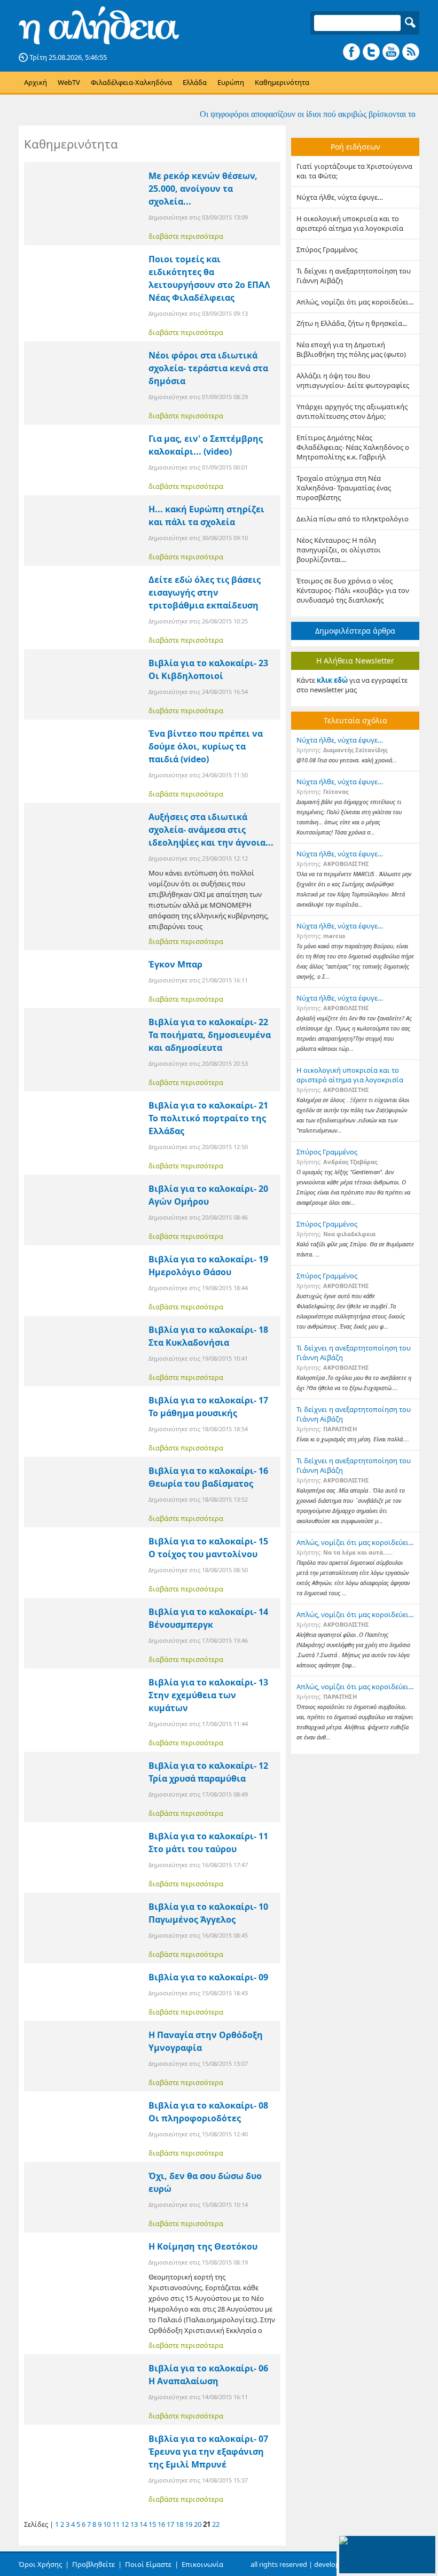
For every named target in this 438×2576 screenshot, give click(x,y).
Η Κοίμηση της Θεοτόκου (203, 2246)
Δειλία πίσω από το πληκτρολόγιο (353, 519)
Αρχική (36, 82)
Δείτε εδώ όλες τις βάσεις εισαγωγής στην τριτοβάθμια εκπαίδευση (205, 592)
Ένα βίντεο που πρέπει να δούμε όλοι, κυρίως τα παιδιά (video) (206, 746)
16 (161, 2524)
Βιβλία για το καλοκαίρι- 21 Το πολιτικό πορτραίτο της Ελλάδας (208, 1118)
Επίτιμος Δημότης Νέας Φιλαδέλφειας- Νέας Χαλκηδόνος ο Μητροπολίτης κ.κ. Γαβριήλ (353, 447)
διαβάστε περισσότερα (186, 236)
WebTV (69, 82)
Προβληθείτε (93, 2564)
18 (179, 2524)
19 (189, 2524)
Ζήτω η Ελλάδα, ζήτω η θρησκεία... (352, 323)
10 (107, 2524)
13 (134, 2524)
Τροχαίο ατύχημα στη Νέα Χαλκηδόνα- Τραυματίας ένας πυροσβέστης (344, 488)
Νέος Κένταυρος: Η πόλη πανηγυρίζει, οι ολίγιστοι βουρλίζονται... (339, 550)
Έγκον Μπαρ (175, 964)
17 (170, 2524)
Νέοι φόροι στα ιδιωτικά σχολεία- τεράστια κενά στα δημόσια (208, 368)
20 (198, 2524)
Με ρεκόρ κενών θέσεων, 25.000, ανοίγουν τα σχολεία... (203, 189)
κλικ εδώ (332, 680)
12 (125, 2524)
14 (143, 2524)
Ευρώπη (231, 82)
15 (152, 2524)
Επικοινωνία (202, 2564)
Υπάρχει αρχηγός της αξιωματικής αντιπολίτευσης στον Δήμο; (352, 411)
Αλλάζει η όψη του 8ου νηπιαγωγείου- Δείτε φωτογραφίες (353, 380)
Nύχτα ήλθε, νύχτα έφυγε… (340, 197)
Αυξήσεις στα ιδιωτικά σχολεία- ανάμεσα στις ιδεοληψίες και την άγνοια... (211, 830)
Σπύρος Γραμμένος (327, 249)
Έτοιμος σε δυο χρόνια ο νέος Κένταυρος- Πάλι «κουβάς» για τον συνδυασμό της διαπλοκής (353, 590)
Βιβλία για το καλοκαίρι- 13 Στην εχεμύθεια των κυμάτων (208, 1695)
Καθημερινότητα (282, 82)
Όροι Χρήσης (40, 2564)
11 (116, 2524)
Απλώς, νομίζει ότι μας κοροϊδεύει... (355, 302)
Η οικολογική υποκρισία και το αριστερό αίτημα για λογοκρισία (350, 223)
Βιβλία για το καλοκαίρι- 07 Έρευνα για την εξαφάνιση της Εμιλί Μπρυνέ (208, 2452)
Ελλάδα (195, 82)
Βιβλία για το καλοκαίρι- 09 (208, 1977)
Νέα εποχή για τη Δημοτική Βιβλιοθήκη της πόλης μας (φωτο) (351, 349)
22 (216, 2524)
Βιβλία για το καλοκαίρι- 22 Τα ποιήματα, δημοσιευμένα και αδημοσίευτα (210, 1035)
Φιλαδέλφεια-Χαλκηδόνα (131, 82)
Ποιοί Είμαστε (148, 2564)
